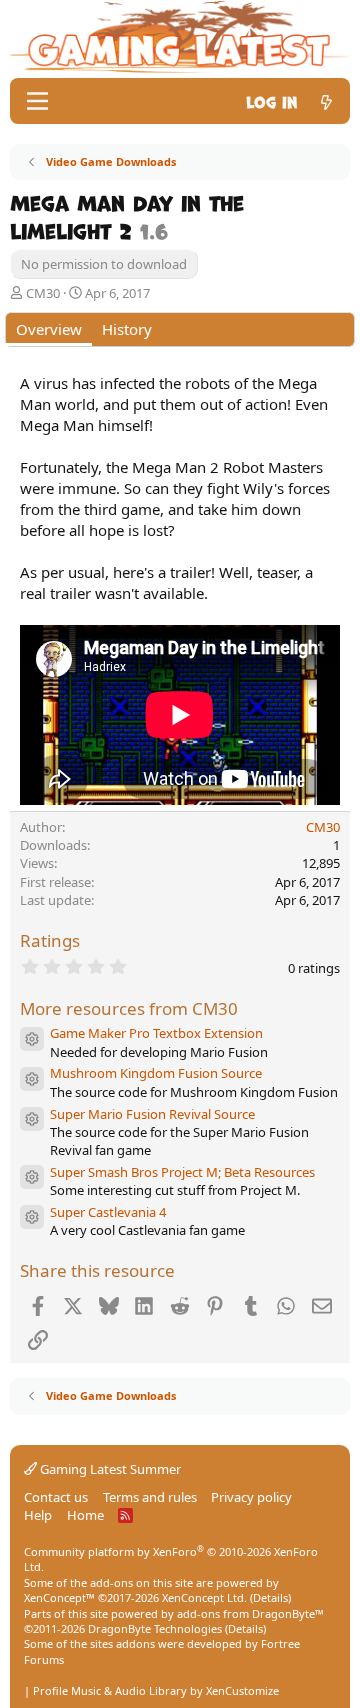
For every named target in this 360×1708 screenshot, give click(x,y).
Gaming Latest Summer (109, 1469)
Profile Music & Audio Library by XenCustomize (156, 1690)
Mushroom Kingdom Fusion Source (156, 1073)
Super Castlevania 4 (108, 1212)
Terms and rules (150, 1497)
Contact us (56, 1497)
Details (270, 1597)
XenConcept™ (59, 1597)
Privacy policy (251, 1497)
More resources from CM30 (129, 1008)
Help (38, 1515)
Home (85, 1515)
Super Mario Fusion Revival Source (152, 1114)
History (127, 329)
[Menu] (37, 101)
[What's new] (326, 100)
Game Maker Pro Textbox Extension (156, 1033)
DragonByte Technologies (155, 1628)
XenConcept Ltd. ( (207, 1597)
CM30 (43, 293)
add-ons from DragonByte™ (250, 1613)
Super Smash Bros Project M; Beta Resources (182, 1172)
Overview (49, 329)
